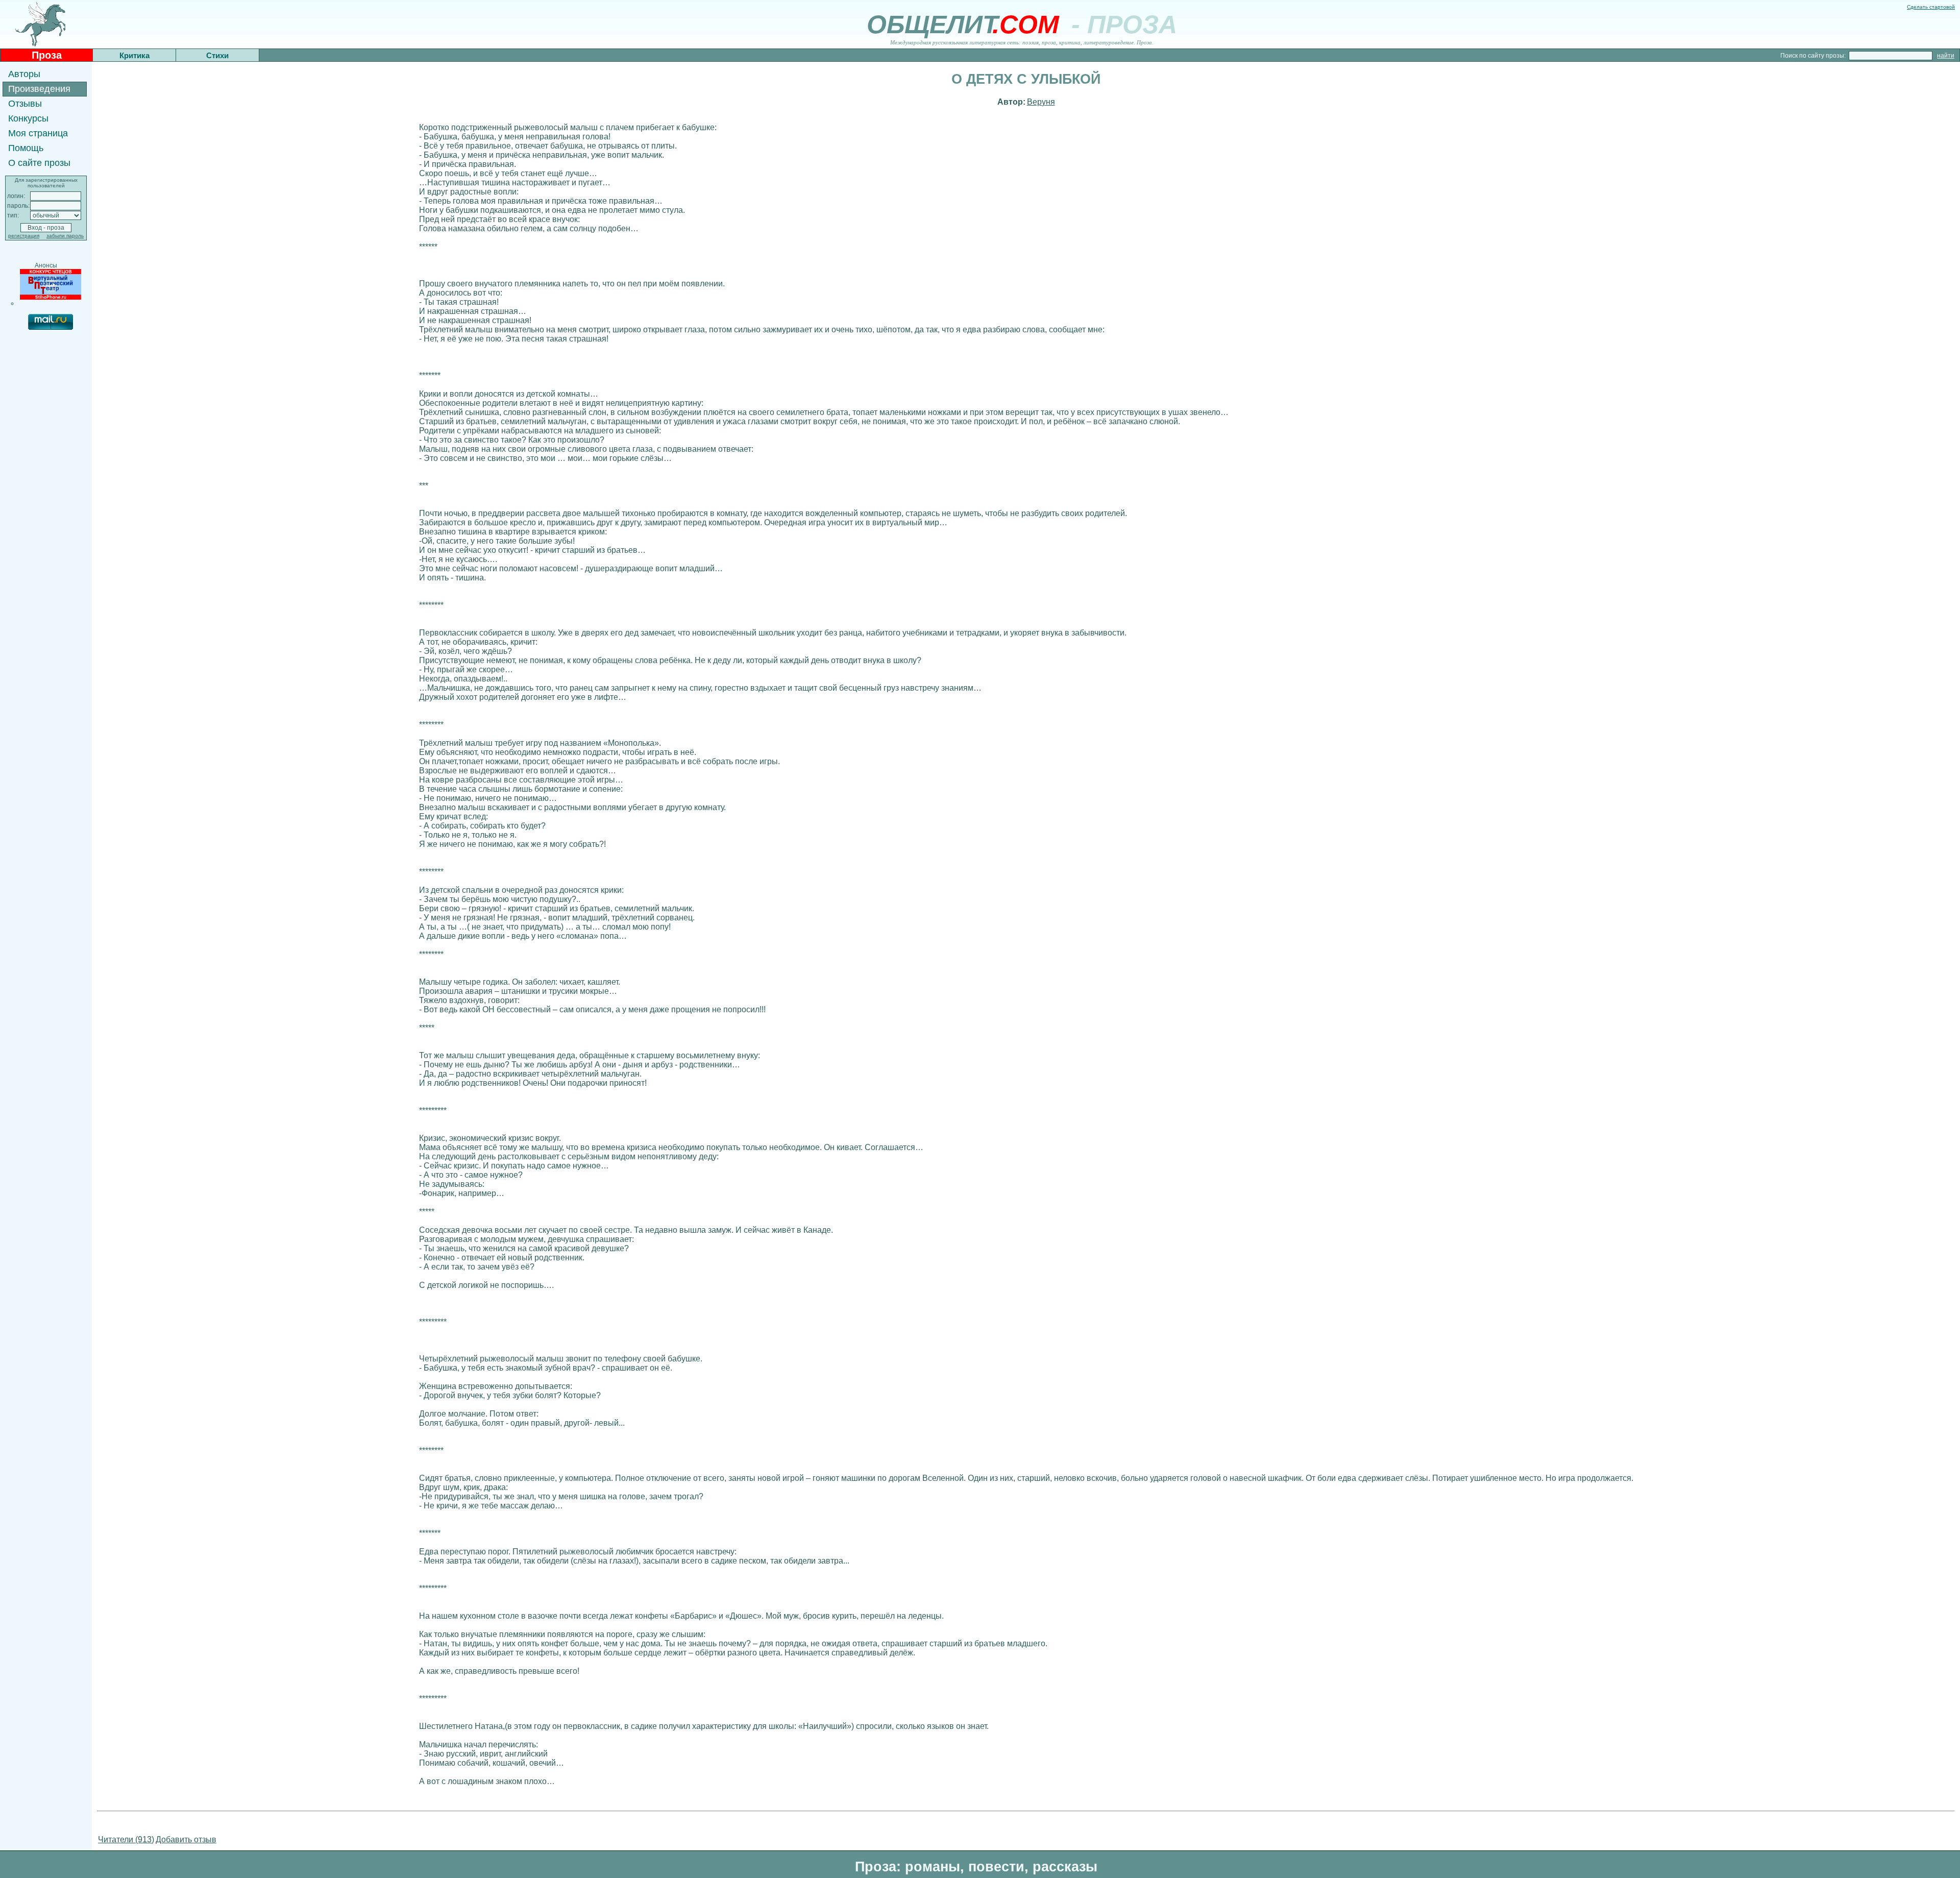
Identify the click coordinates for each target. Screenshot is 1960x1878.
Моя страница (38, 133)
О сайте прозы (39, 163)
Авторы (24, 74)
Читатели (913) (126, 1839)
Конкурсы (28, 118)
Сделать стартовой (1931, 7)
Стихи (217, 55)
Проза (47, 55)
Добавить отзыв (186, 1839)
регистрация (24, 236)
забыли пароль (65, 236)
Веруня (1041, 102)
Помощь (26, 148)
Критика (134, 55)
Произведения (39, 89)
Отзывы (25, 104)
